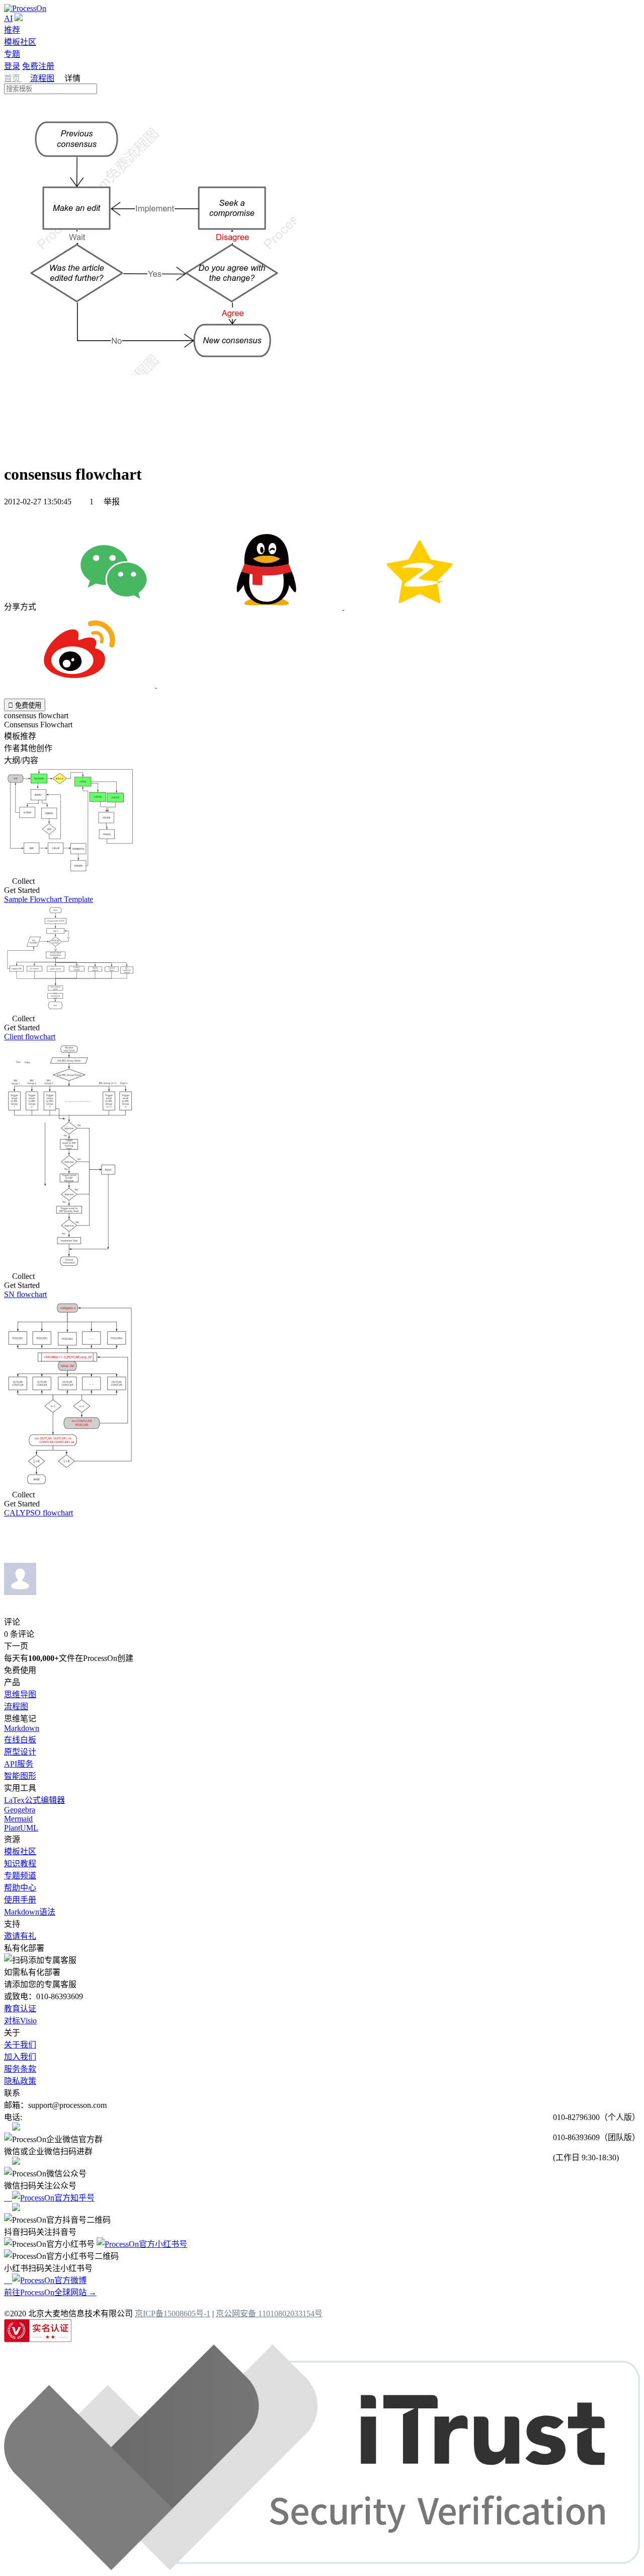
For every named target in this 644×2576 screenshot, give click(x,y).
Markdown (22, 1728)
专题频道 (20, 1876)
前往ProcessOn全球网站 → (50, 2292)
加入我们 (20, 2057)
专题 (12, 54)
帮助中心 (20, 1888)
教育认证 (20, 2009)
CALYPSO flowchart (38, 1513)
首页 (13, 78)
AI (8, 18)
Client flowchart (30, 1037)
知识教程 (20, 1864)
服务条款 (20, 2069)
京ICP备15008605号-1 (173, 2314)
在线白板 (20, 1740)
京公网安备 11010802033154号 (269, 2314)
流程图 (42, 78)
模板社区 (20, 42)
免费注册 (38, 66)
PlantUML (21, 1828)
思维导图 (20, 1694)
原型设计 (20, 1752)
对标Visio (20, 2021)
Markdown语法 (30, 1912)
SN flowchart (25, 1294)
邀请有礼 (20, 1936)
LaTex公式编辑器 (34, 1800)
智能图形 (20, 1776)
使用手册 (20, 1900)
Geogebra (20, 1810)
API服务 (19, 1764)
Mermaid (18, 1819)
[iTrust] (322, 2567)
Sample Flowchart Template (49, 899)
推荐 (12, 30)
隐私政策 (20, 2081)
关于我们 (20, 2045)
